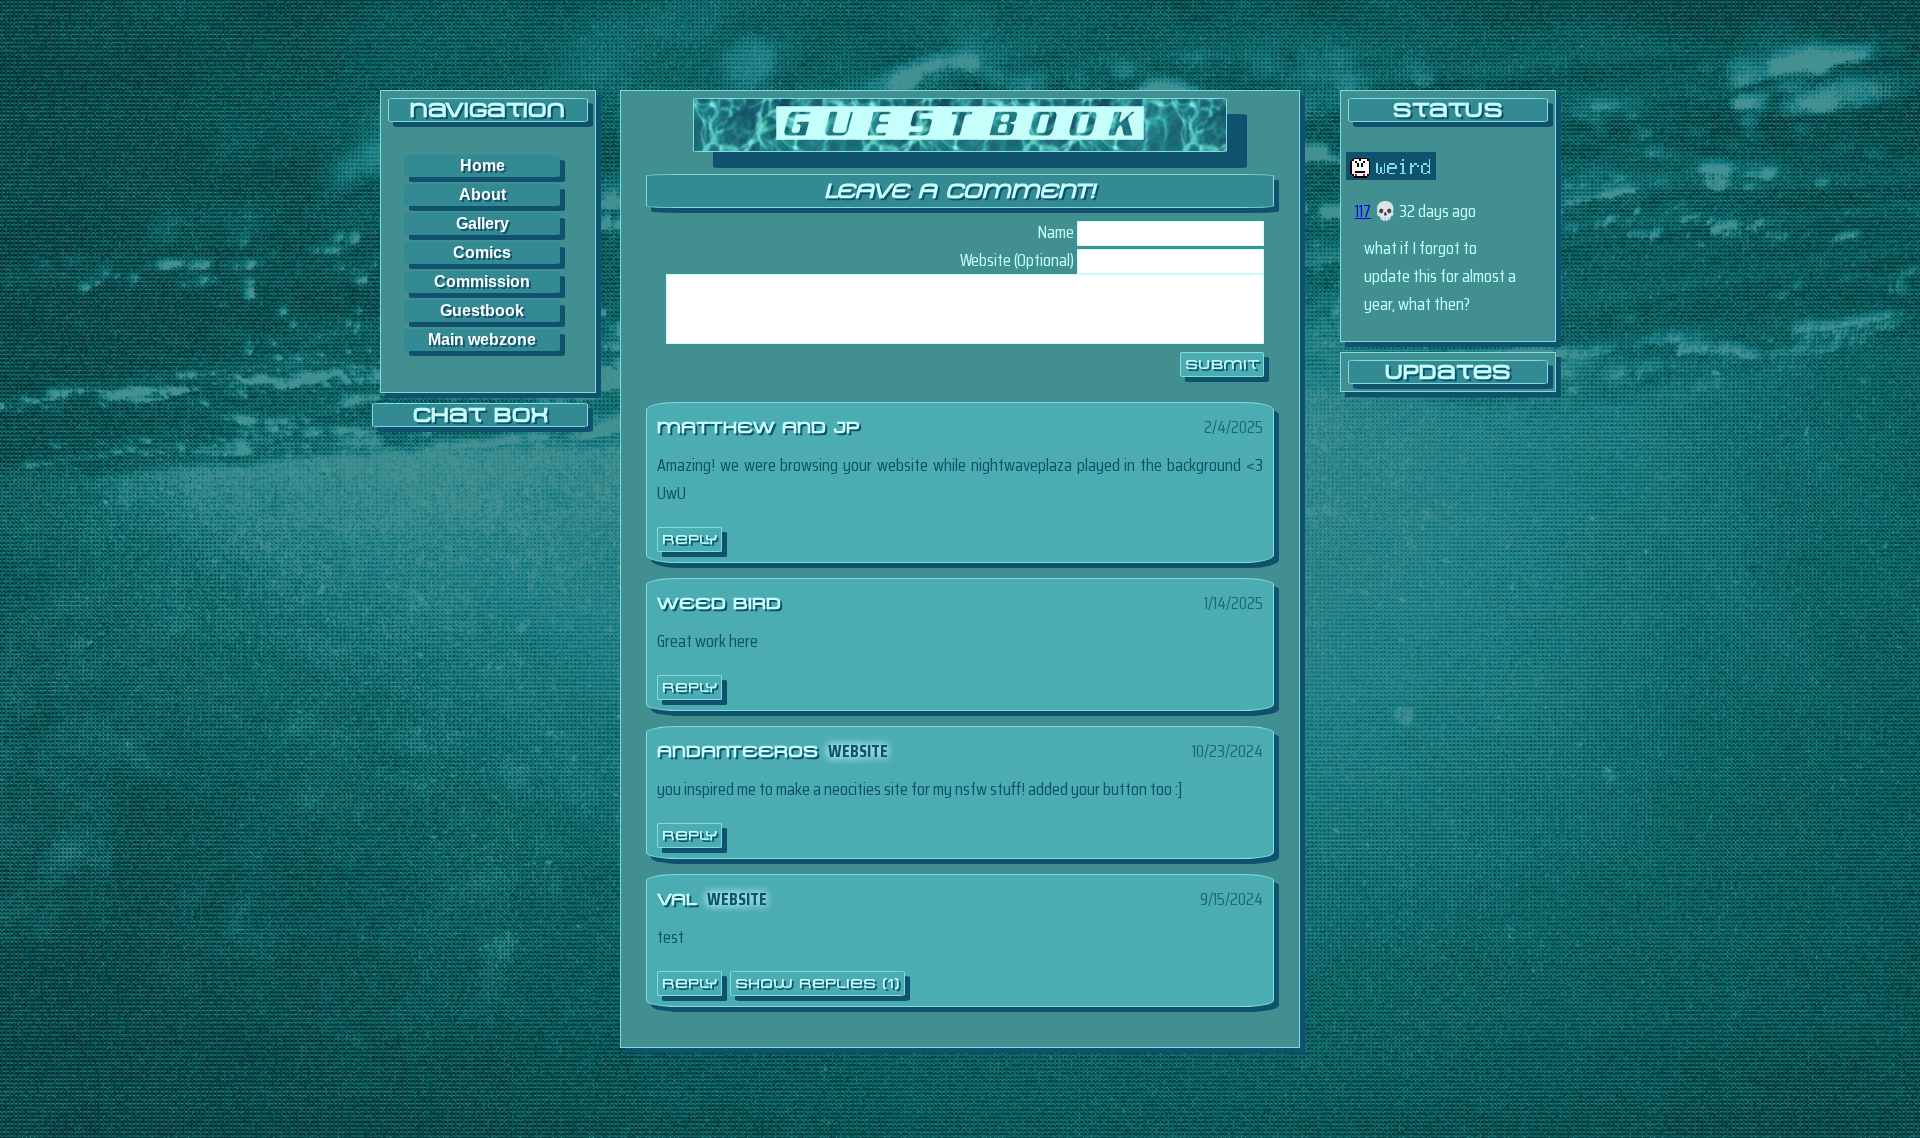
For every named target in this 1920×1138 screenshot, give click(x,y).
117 (1363, 211)
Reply (689, 539)
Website (858, 751)
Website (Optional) (1017, 260)
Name (1056, 232)
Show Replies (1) (817, 983)
